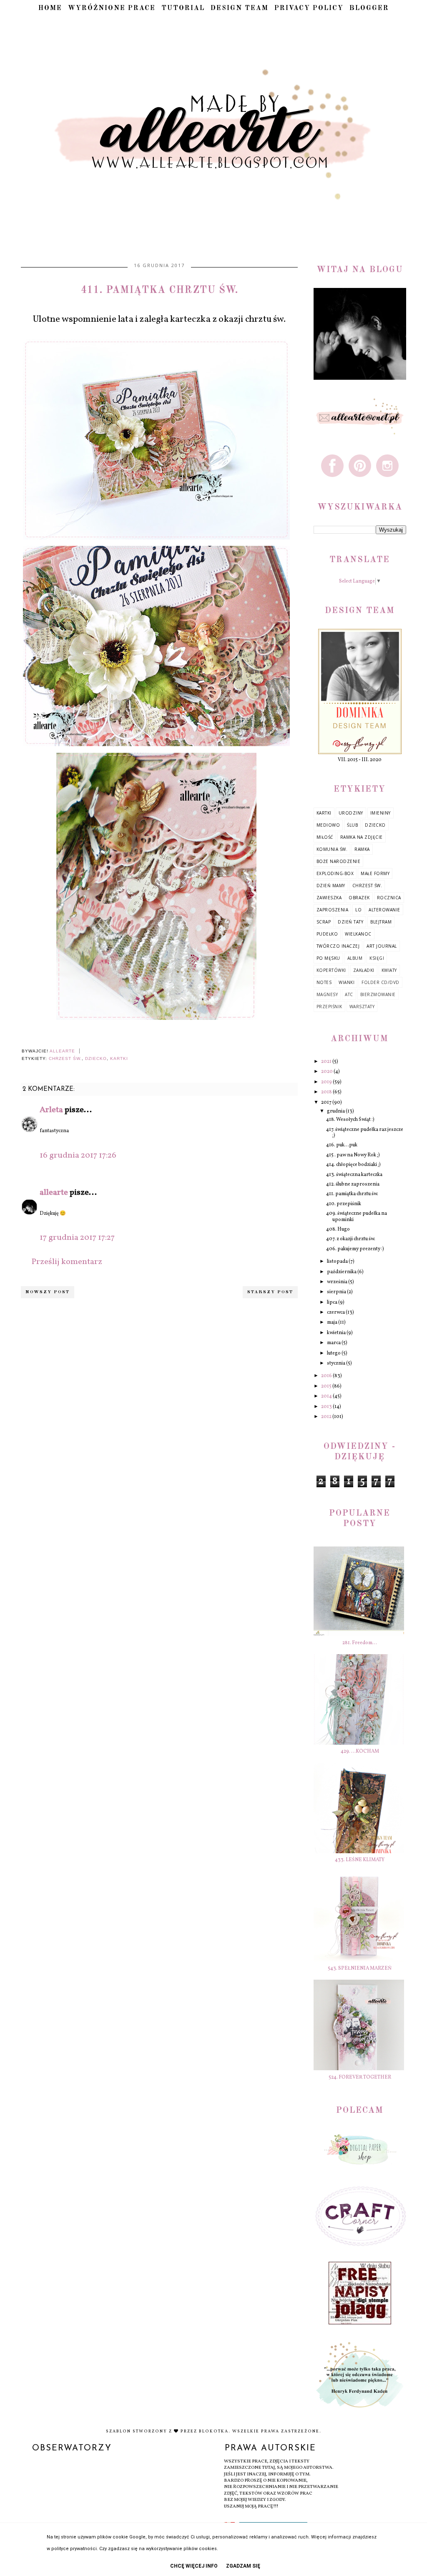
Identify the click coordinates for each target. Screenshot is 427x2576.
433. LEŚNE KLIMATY (360, 1860)
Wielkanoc (358, 934)
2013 (327, 1407)
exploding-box (335, 873)
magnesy (327, 994)
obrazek (359, 898)
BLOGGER (369, 8)
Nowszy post (48, 1292)
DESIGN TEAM (240, 8)
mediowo (328, 825)
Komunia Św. (332, 849)
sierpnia (337, 1292)
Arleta (51, 1110)
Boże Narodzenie (339, 861)
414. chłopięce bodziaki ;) (353, 1165)
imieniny (381, 813)
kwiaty (389, 970)
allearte (54, 1193)
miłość (325, 837)
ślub (352, 825)
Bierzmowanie (378, 994)
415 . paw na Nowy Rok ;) (353, 1155)
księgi (377, 958)
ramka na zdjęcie (362, 837)
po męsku (328, 958)
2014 (327, 1396)
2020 (327, 1072)
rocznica (389, 898)
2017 (327, 1103)
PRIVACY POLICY (309, 8)
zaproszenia (333, 910)
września (338, 1282)
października (342, 1272)
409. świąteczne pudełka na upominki (357, 1216)
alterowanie (384, 910)
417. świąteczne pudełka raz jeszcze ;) (365, 1133)
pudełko (327, 934)
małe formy (375, 873)
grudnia (336, 1111)
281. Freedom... (360, 1643)
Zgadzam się (243, 2566)
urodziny (351, 813)
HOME (50, 8)
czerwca (336, 1312)
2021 (327, 1062)
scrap (324, 922)
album (355, 958)
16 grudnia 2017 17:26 (78, 1156)
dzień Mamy (331, 886)
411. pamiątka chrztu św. (352, 1194)
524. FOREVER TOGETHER (360, 2077)
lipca (333, 1302)
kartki (119, 1058)
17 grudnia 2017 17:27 (77, 1238)
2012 (327, 1417)
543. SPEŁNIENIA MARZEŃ (360, 1968)
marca (334, 1343)
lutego (334, 1353)
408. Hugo (338, 1229)
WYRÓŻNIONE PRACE (112, 8)
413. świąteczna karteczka (354, 1175)
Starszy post (270, 1292)
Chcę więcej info (194, 2566)
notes (324, 982)
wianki (347, 982)
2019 (327, 1082)
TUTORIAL (183, 8)
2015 (327, 1386)
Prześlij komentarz (67, 1262)
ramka (362, 849)
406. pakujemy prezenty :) (355, 1249)
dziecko (96, 1058)
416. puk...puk (342, 1145)
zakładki (364, 970)
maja (333, 1322)
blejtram (381, 922)
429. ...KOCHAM (360, 1751)
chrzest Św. (65, 1058)
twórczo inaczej (338, 946)
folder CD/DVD (381, 982)
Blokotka (214, 2431)
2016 (327, 1376)
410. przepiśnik (344, 1204)
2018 (327, 1092)
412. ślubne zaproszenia (353, 1184)
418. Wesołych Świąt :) (350, 1120)
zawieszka (329, 898)
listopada (338, 1262)
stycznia (337, 1363)
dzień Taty (350, 922)
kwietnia (337, 1333)
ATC (349, 994)
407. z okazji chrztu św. (351, 1239)
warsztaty (362, 1007)
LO (358, 910)
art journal (382, 946)
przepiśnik (329, 1007)
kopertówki (331, 970)
